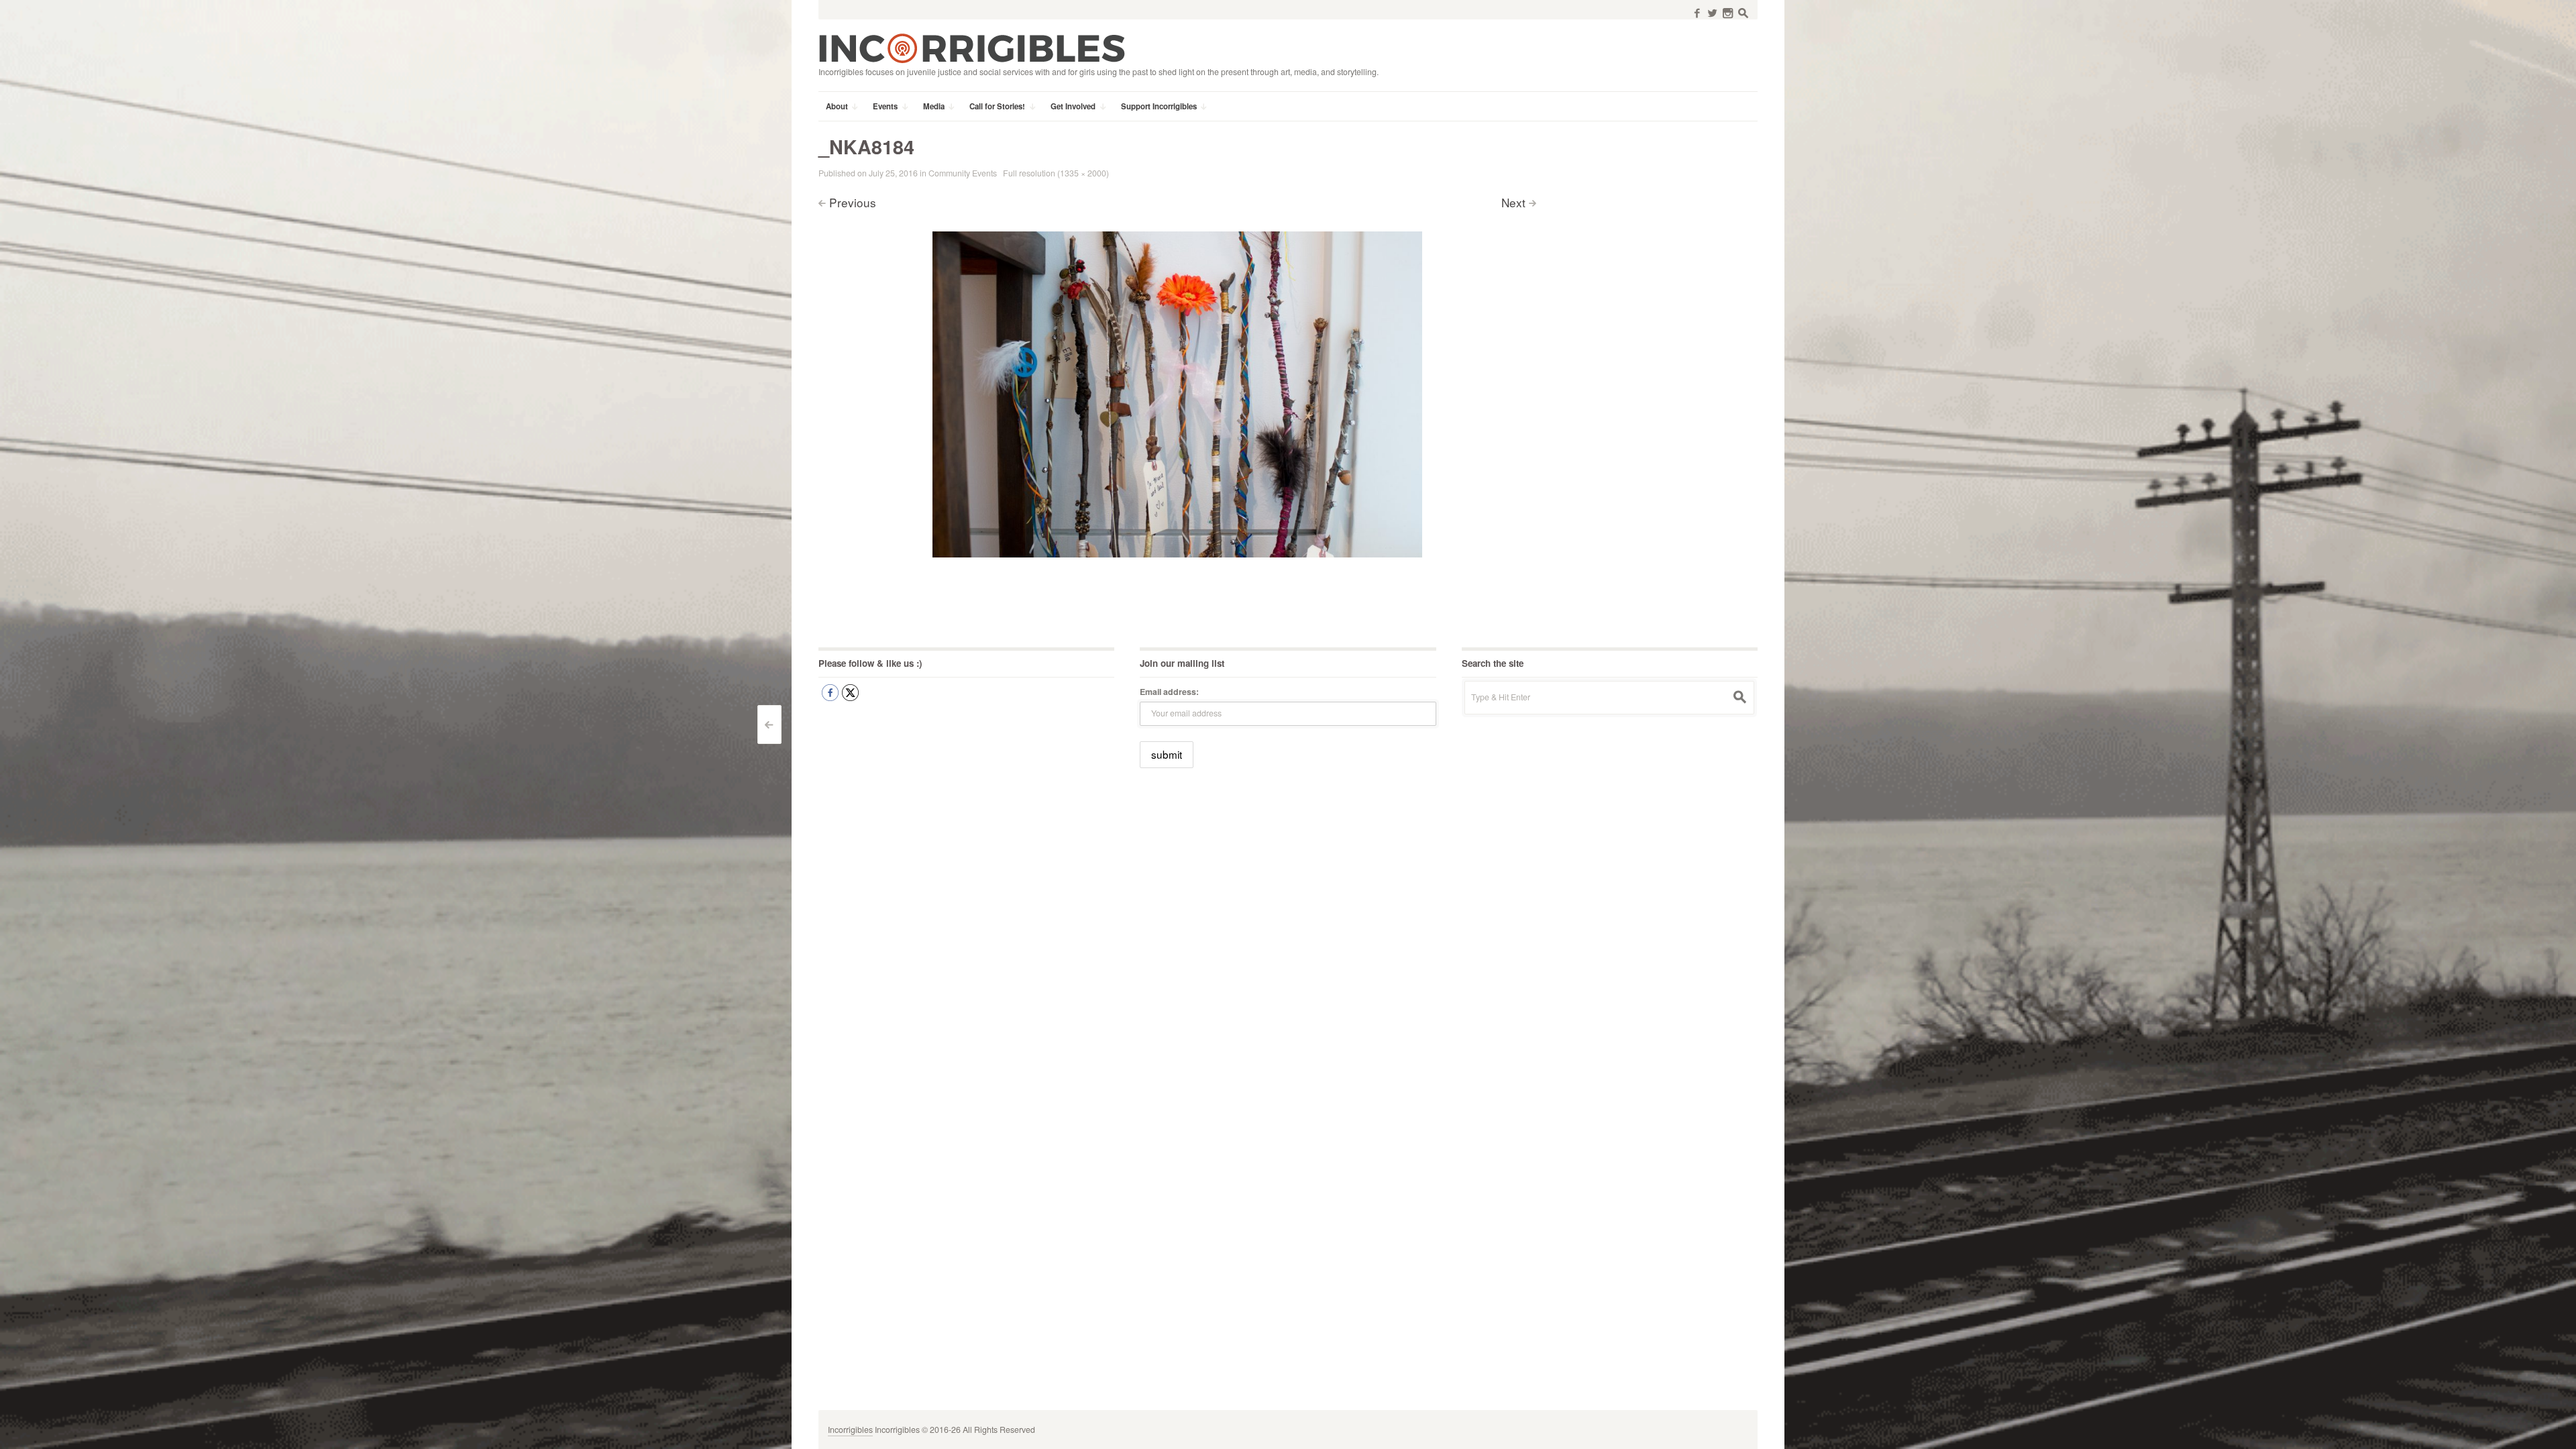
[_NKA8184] (1177, 393)
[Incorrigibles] (972, 48)
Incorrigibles (850, 1430)
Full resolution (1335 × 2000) (1056, 173)
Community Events (963, 173)
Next (1513, 202)
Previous (853, 202)
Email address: (1169, 692)
